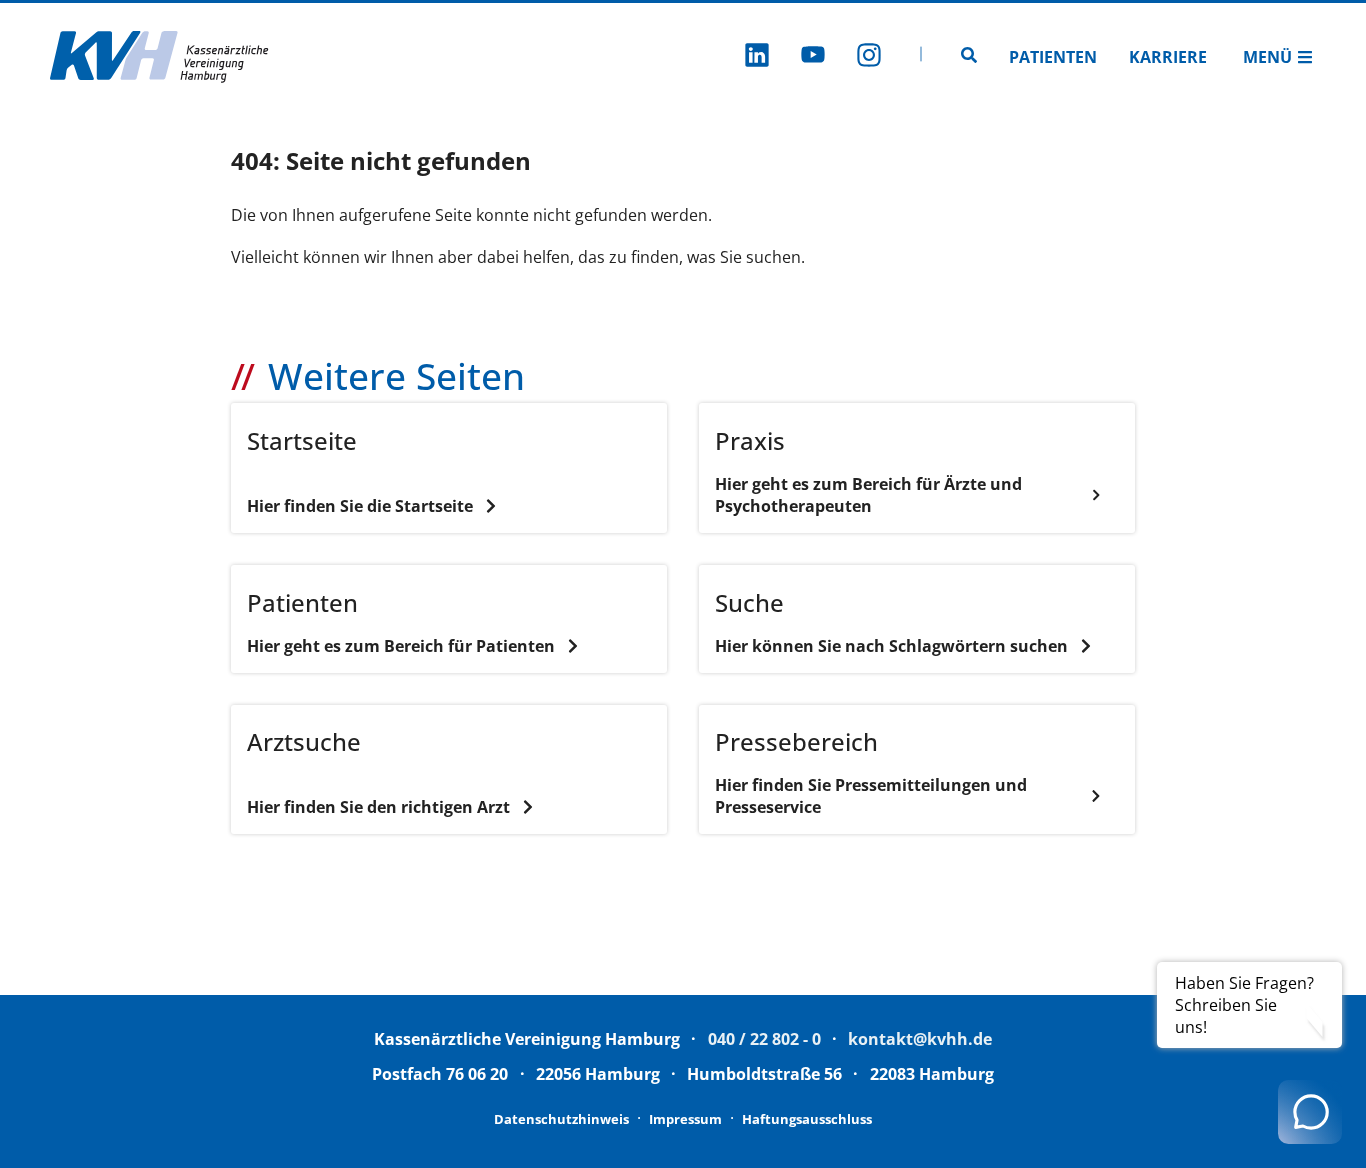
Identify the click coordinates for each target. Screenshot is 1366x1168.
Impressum (685, 1119)
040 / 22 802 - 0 (764, 1039)
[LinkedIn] (757, 57)
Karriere (1168, 57)
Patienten (1053, 57)
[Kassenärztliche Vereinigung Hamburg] (160, 57)
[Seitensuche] (969, 57)
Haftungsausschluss (807, 1119)
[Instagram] (869, 57)
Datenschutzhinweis (561, 1119)
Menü (1267, 57)
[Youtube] (813, 57)
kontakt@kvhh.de (920, 1039)
